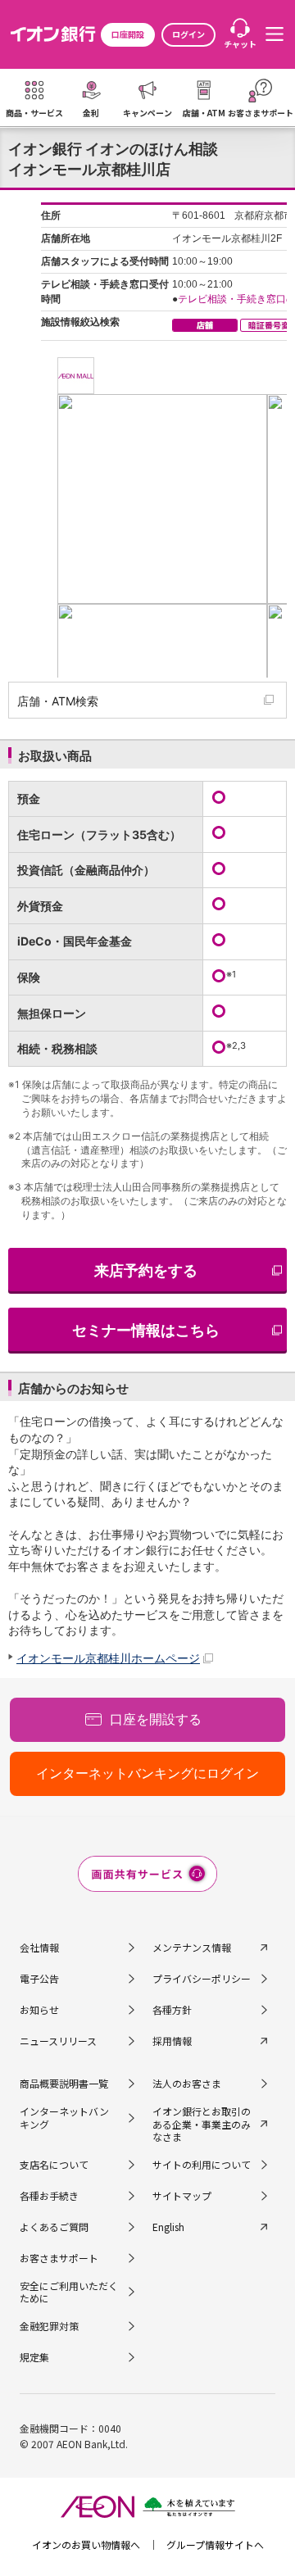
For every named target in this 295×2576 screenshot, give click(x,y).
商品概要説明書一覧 (64, 2083)
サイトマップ (182, 2195)
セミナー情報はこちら (146, 1330)
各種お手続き (49, 2195)
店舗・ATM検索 (58, 701)
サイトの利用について (202, 2164)
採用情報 (172, 2041)
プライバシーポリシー (202, 1978)
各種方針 (172, 2009)
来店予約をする (146, 1270)
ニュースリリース (58, 2041)
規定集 (34, 2357)
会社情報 (39, 1947)
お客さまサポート (59, 2258)
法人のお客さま (187, 2083)
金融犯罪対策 (49, 2326)
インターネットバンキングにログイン (147, 1773)
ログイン (188, 34)
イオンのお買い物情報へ (86, 2544)
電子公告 (39, 1978)
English (168, 2227)
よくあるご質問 (54, 2227)
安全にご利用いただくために (69, 2292)
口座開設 (128, 34)
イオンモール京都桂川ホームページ (108, 1658)
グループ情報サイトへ (215, 2544)
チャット (240, 44)
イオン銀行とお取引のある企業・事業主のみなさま (202, 2124)
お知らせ (39, 2009)
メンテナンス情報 (192, 1947)
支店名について (54, 2164)
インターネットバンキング (64, 2118)
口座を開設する (156, 1719)
